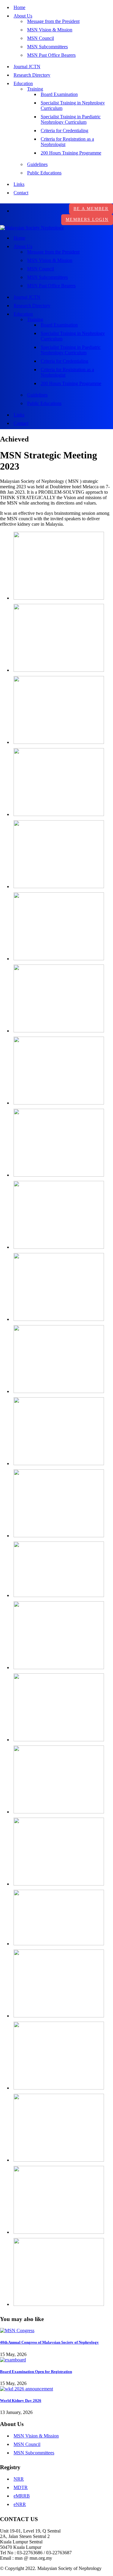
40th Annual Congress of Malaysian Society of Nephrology (49, 2342)
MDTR (21, 2487)
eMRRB (22, 2496)
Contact (21, 193)
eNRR (20, 2504)
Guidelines (37, 164)
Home (19, 7)
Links (19, 184)
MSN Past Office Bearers (51, 55)
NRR (19, 2479)
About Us (23, 16)
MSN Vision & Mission (50, 30)
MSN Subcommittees (47, 47)
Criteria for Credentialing (64, 131)
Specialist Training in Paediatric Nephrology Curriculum (71, 119)
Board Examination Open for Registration (36, 2372)
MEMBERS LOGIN (87, 220)
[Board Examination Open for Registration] (13, 2360)
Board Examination (59, 94)
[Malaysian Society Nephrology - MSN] (32, 228)
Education (23, 83)
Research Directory (32, 75)
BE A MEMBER (91, 209)
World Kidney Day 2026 (21, 2401)
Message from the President (53, 21)
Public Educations (44, 173)
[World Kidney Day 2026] (27, 2389)
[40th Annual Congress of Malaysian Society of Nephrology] (17, 2331)
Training (35, 89)
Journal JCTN (27, 67)
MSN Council (41, 38)
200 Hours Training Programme (71, 153)
